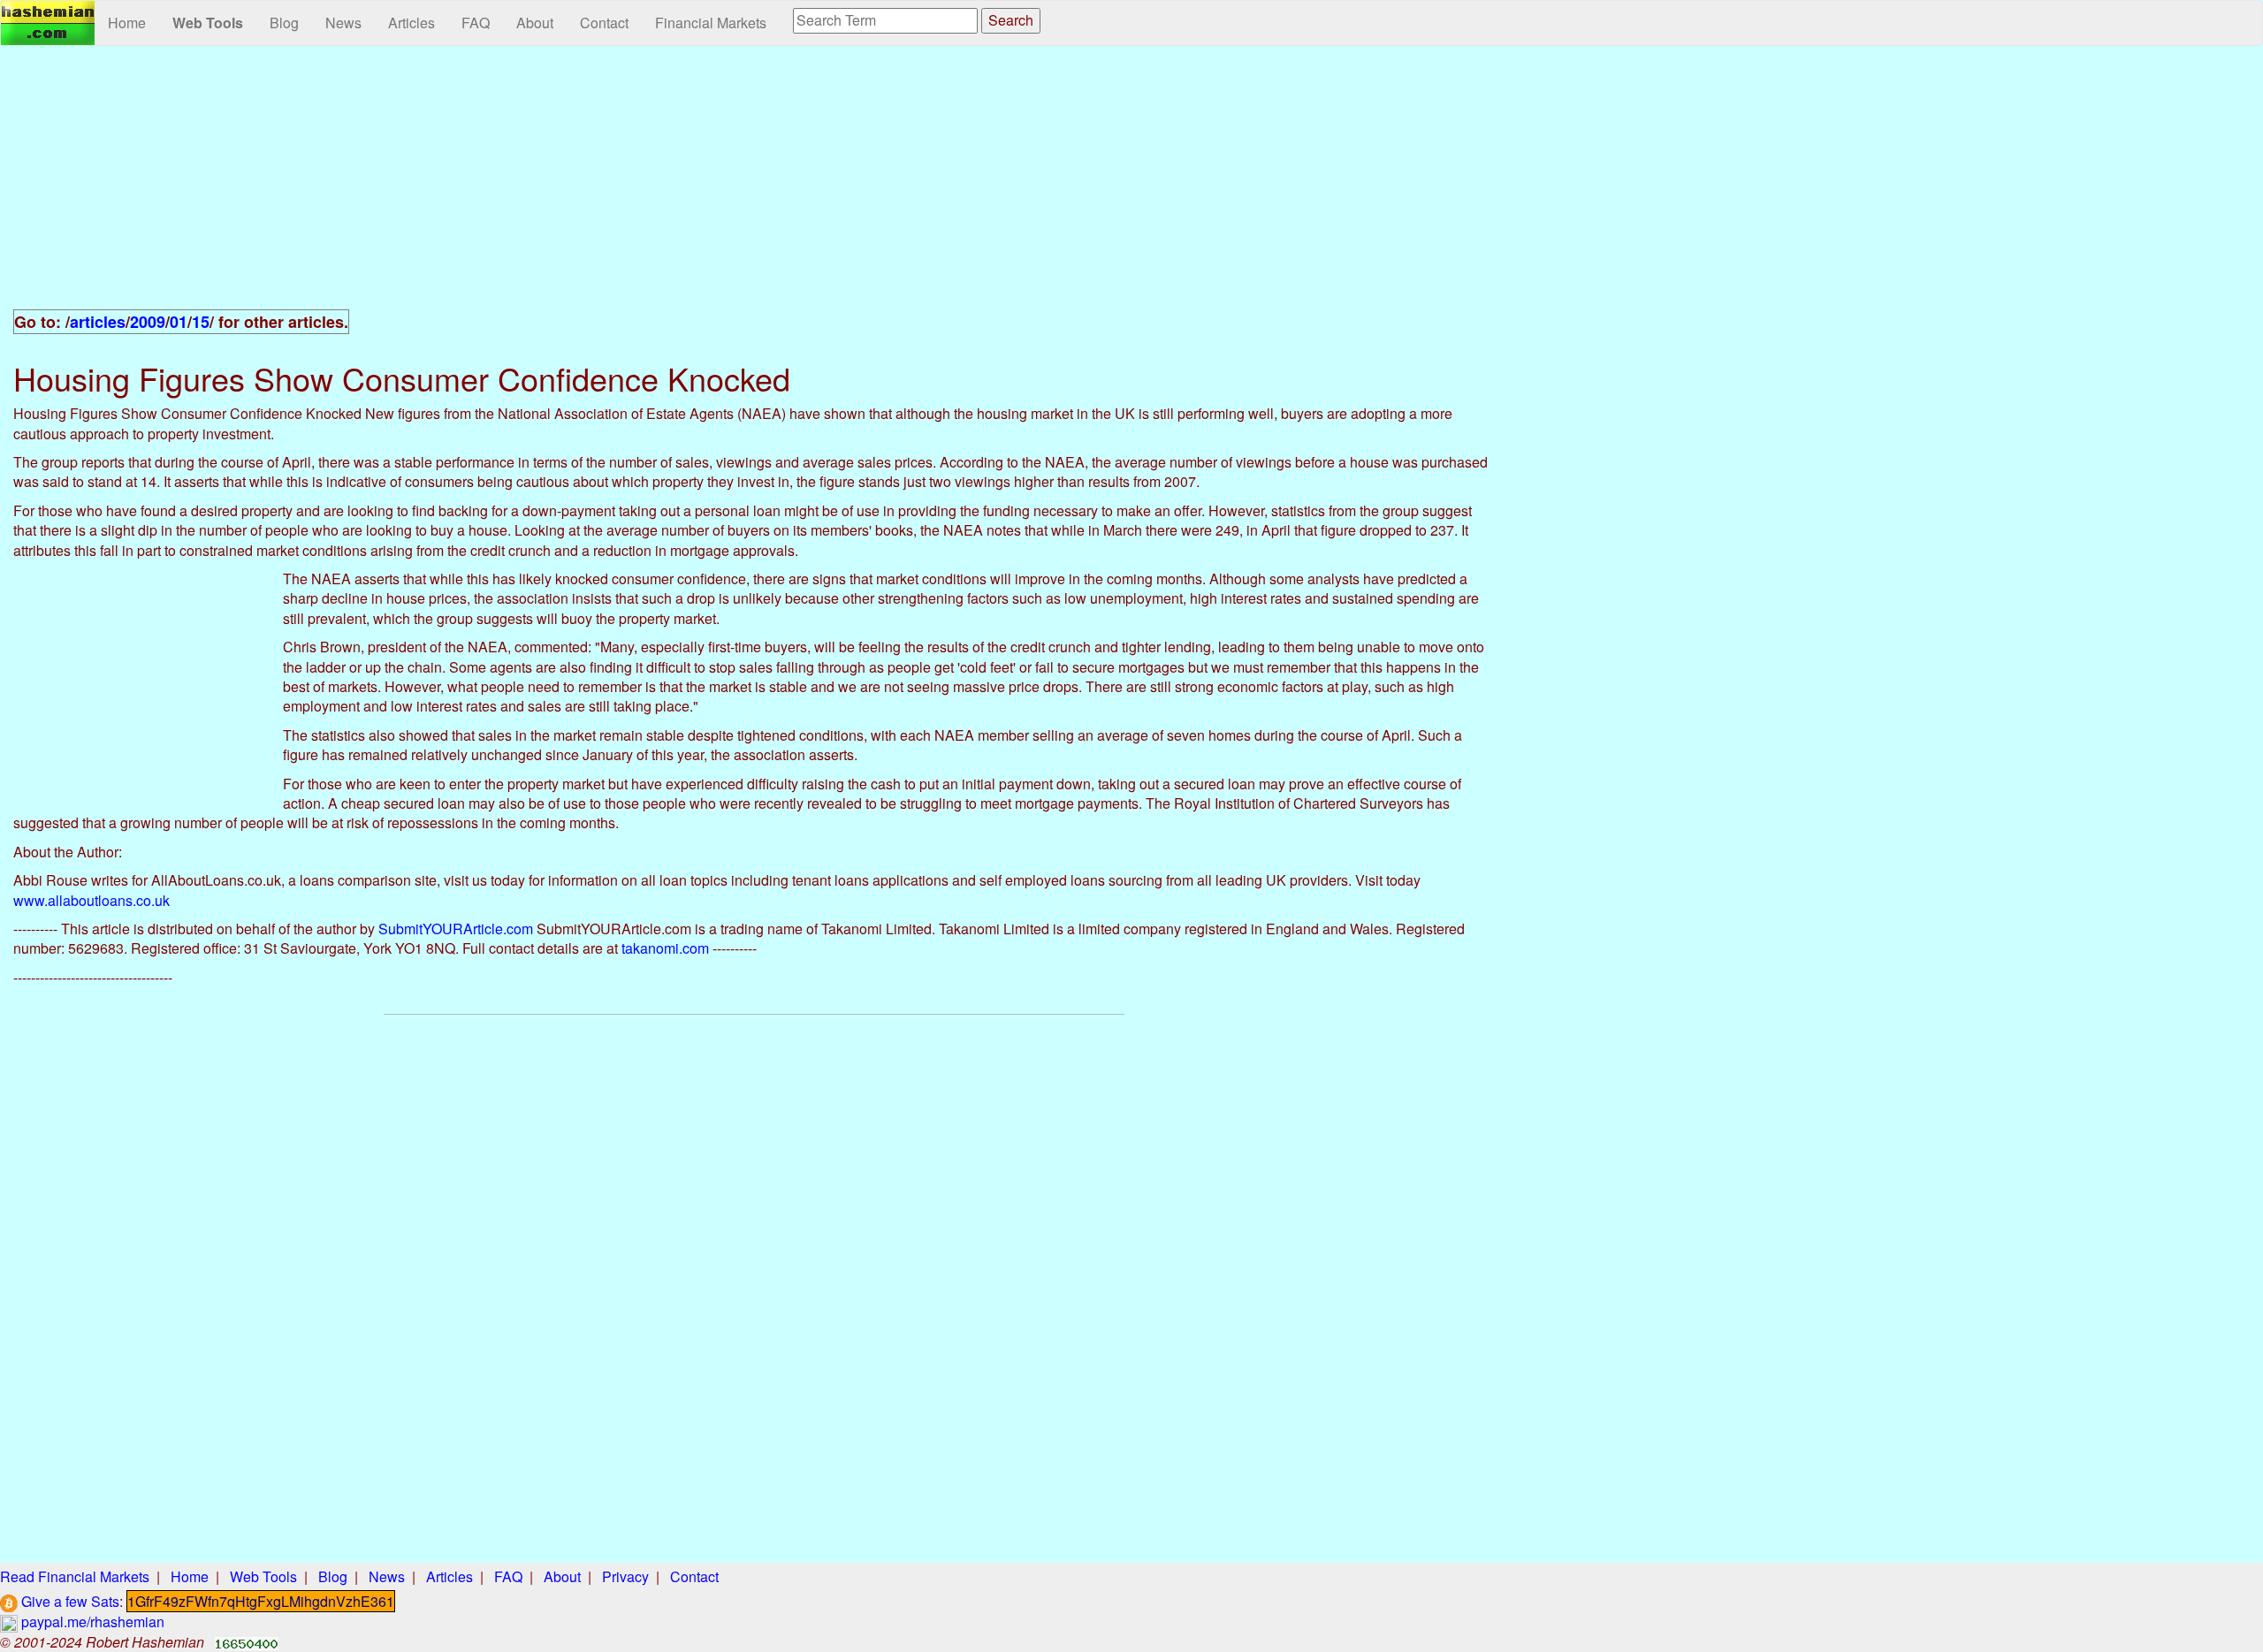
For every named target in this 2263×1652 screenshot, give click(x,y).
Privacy (625, 1576)
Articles (411, 23)
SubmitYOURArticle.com (456, 929)
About (535, 23)
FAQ (476, 23)
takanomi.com (665, 948)
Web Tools (208, 23)
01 (179, 322)
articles (98, 322)
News (343, 23)
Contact (604, 23)
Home (127, 23)
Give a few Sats (69, 1601)
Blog (284, 23)
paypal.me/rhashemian (91, 1622)
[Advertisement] (754, 187)
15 (201, 322)
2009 (148, 322)
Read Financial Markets (75, 1576)
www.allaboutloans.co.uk (91, 900)
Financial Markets (711, 23)
